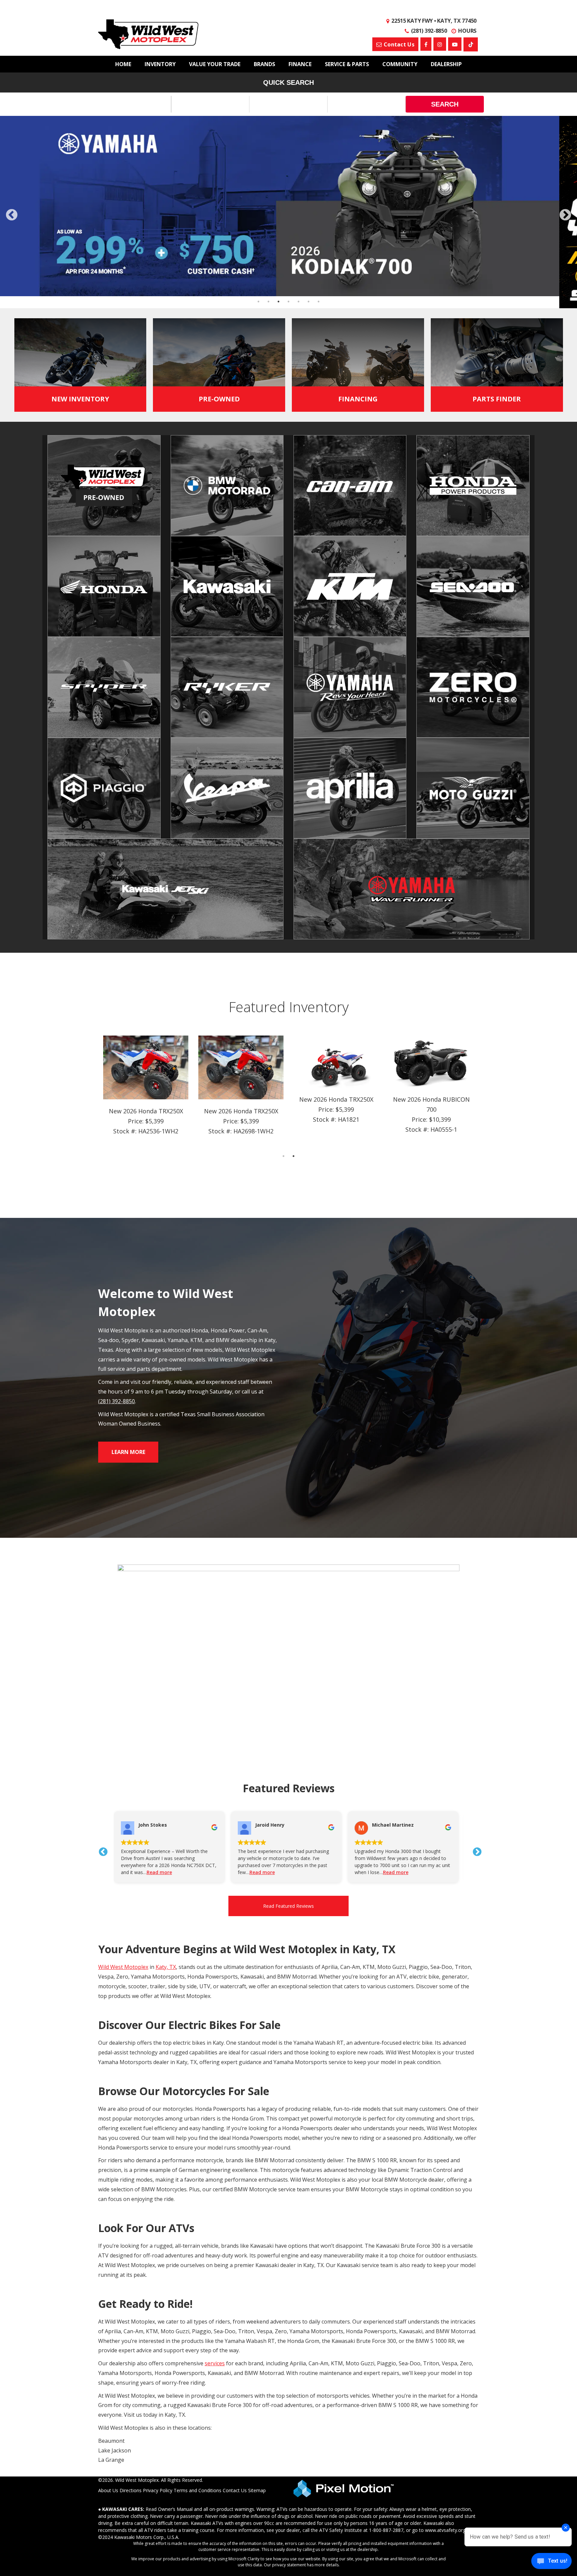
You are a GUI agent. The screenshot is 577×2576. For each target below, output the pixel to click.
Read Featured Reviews (288, 1714)
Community (400, 64)
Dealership (446, 64)
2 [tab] (294, 964)
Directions (131, 2298)
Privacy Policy (158, 2298)
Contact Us (235, 2298)
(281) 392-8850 (117, 1209)
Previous (102, 1655)
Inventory (160, 64)
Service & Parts (347, 64)
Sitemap (257, 2298)
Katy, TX (166, 1775)
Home (123, 64)
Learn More (128, 1260)
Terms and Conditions (198, 2298)
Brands (264, 64)
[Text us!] (551, 2562)
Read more (162, 1680)
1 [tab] (284, 964)
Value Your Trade (215, 64)
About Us (108, 2298)
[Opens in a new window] (471, 44)
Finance (300, 64)
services (215, 2171)
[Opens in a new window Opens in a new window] (426, 44)
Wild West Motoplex (123, 1775)
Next (475, 1655)
